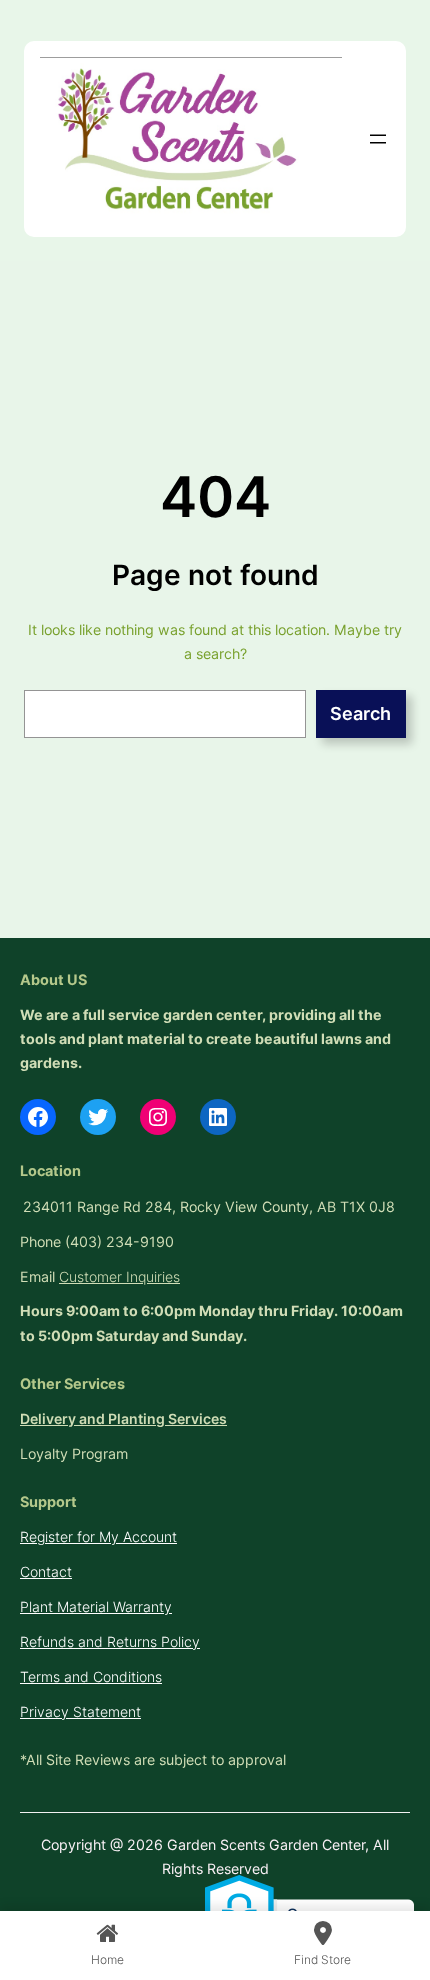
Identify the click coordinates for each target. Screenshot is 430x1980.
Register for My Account (98, 1536)
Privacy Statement (80, 1711)
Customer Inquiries (119, 1276)
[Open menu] (378, 139)
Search (360, 713)
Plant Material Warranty (96, 1606)
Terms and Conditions (91, 1676)
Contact (46, 1571)
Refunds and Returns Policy (110, 1641)
